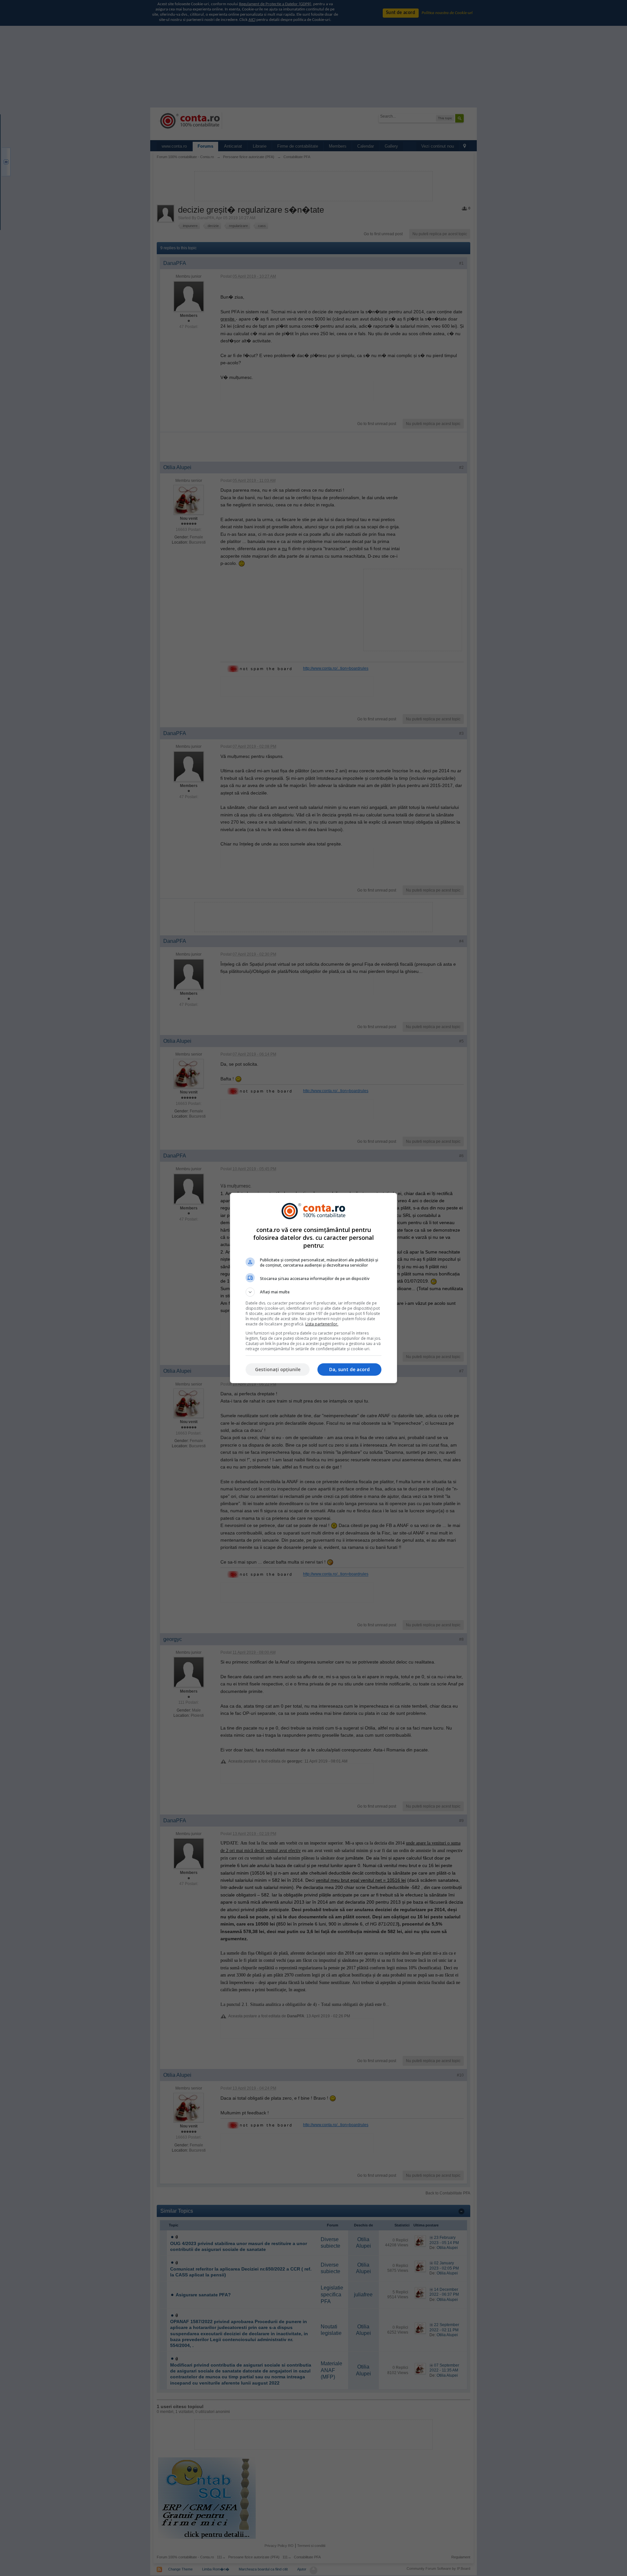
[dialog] (313, 1288)
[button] (313, 1292)
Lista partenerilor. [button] (322, 1324)
